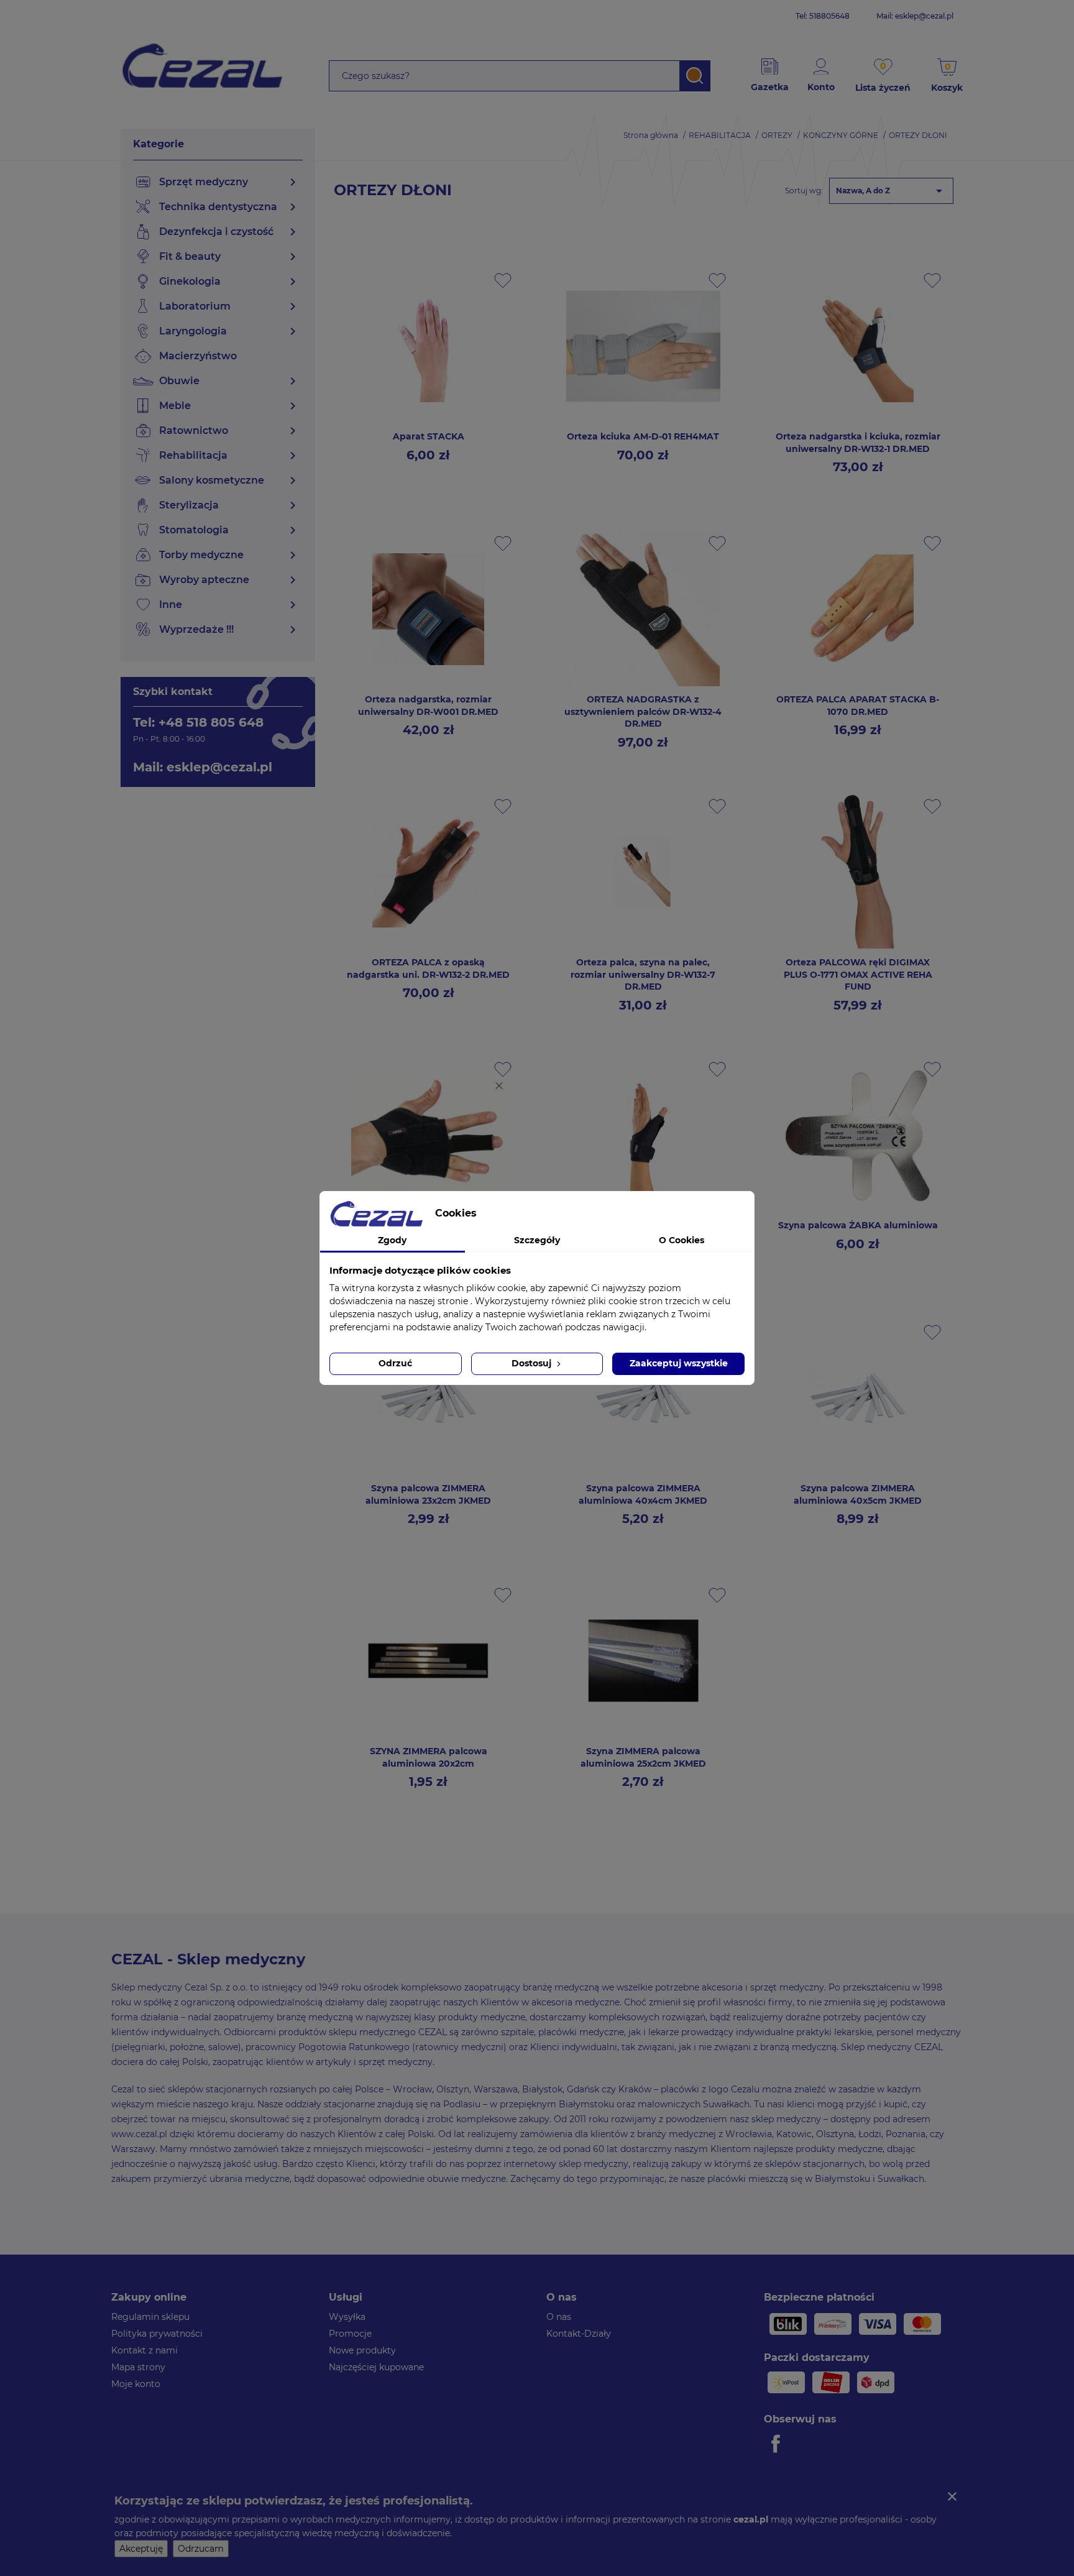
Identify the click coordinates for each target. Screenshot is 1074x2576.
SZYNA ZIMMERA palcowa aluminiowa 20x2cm (429, 1757)
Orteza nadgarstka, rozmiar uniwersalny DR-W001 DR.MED (428, 706)
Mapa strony (138, 2367)
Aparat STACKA (429, 436)
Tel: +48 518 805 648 (198, 722)
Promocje (350, 2334)
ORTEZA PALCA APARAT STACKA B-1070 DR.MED (858, 706)
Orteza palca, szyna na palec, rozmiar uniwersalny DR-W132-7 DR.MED (643, 975)
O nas (559, 2317)
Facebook (778, 2444)
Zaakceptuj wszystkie (679, 1363)
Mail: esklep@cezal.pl (915, 16)
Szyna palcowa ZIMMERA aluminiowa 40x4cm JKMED (643, 1494)
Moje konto (136, 2384)
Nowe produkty (362, 2350)
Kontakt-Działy (579, 2334)
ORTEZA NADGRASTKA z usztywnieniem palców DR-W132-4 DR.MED (643, 712)
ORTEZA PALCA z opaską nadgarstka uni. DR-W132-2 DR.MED (428, 968)
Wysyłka (347, 2317)
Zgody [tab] (392, 1240)
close (952, 2496)
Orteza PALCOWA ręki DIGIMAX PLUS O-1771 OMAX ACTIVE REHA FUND (858, 975)
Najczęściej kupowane (376, 2367)
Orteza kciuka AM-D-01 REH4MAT (643, 436)
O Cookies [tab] (682, 1240)
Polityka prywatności (157, 2334)
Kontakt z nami (145, 2350)
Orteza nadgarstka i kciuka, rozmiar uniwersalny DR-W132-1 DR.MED (858, 443)
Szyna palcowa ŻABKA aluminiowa (858, 1225)
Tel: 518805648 (823, 16)
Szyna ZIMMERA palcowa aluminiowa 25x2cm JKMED (643, 1757)
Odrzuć (395, 1363)
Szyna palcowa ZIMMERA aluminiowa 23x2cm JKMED (428, 1494)
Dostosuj (533, 1363)
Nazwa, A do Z (891, 191)
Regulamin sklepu (150, 2317)
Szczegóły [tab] (537, 1240)
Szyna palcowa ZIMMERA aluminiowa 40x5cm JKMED (858, 1494)
